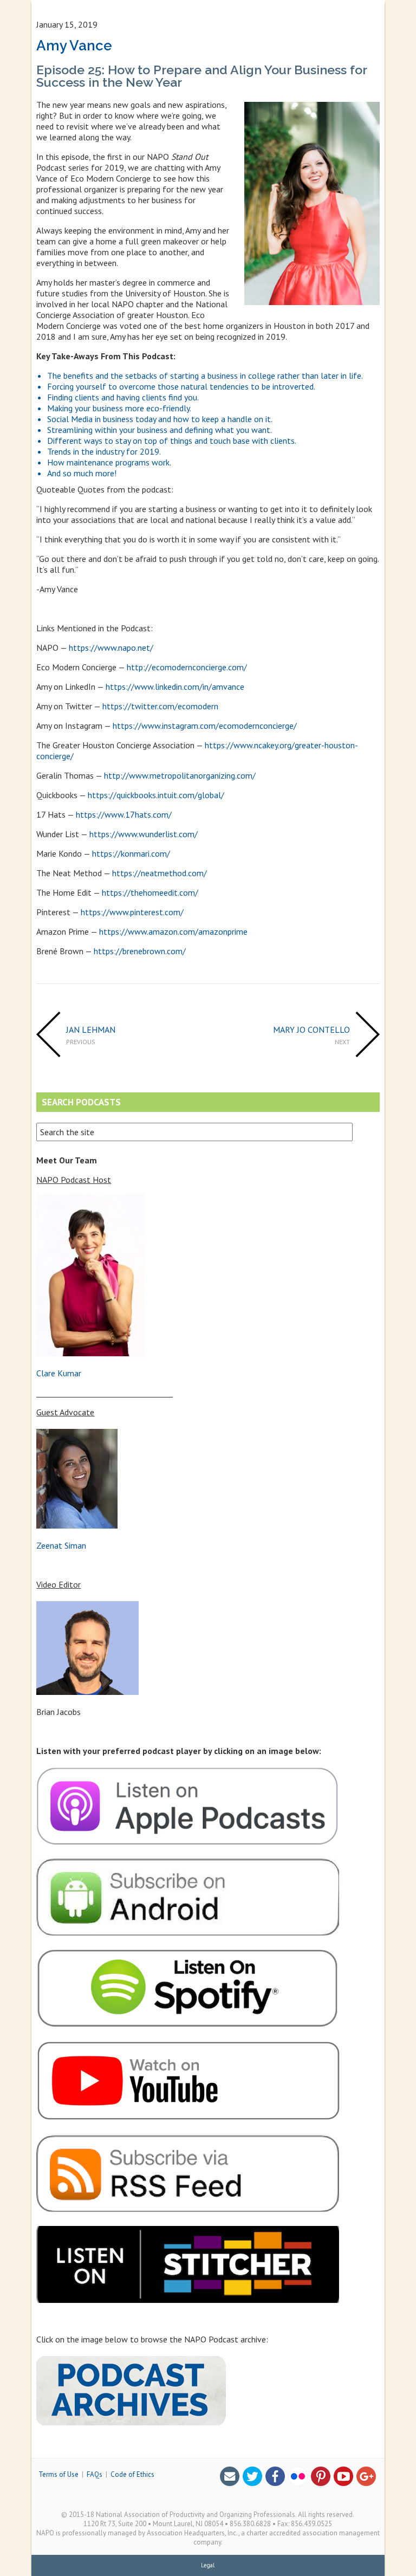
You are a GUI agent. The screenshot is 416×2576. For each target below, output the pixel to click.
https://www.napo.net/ (111, 648)
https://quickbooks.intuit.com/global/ (156, 795)
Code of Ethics (132, 2474)
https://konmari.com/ (131, 853)
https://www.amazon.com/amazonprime (173, 931)
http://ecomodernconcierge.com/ (187, 667)
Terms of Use (58, 2474)
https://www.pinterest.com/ (132, 912)
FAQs (95, 2474)
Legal (208, 2565)
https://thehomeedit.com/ (150, 892)
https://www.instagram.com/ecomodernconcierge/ (205, 726)
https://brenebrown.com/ (140, 951)
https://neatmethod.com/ (160, 873)
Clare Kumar (59, 1373)
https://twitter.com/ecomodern (160, 706)
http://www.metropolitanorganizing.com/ (180, 775)
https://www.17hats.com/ (124, 814)
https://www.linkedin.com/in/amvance (175, 687)
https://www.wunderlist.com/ (144, 834)
